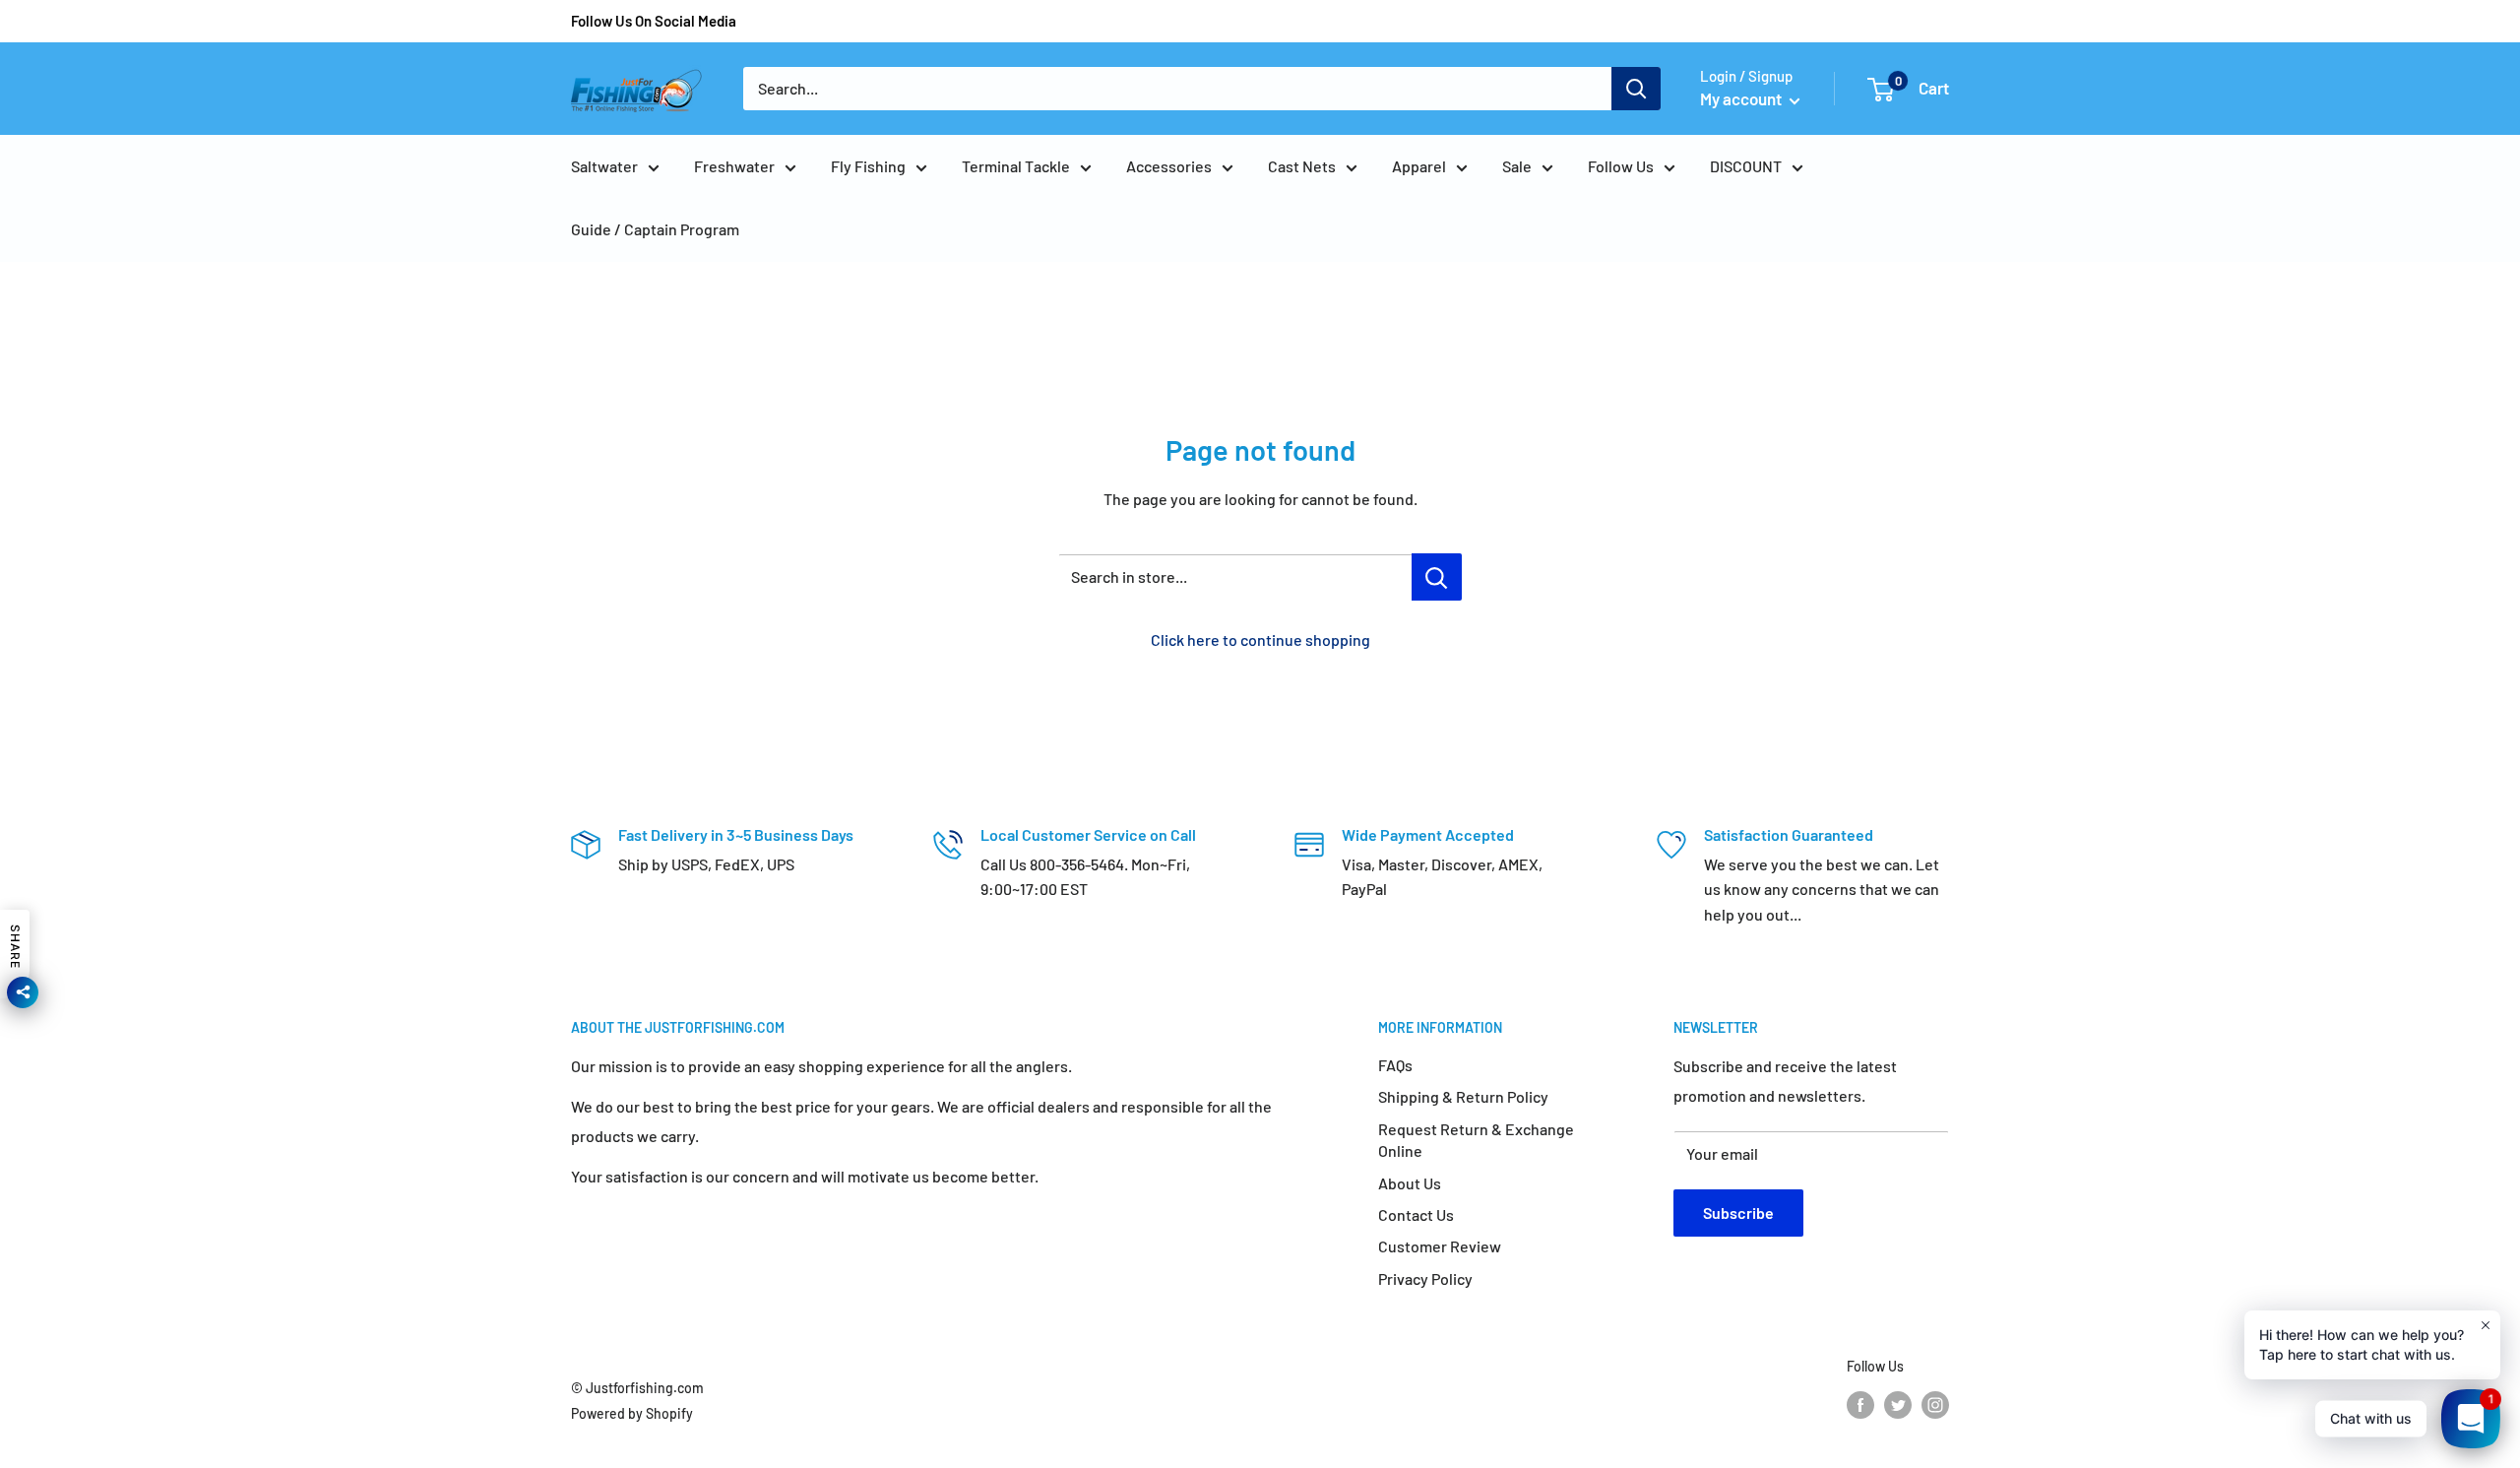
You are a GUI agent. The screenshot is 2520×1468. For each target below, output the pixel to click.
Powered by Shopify (632, 1413)
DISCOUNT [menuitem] (1746, 166)
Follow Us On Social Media (654, 21)
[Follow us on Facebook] (1860, 1405)
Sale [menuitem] (1517, 166)
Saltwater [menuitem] (604, 166)
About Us (1410, 1183)
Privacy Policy (1425, 1278)
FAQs (1395, 1065)
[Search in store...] (1437, 577)
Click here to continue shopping (1260, 639)
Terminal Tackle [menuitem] (1016, 166)
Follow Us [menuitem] (1621, 166)
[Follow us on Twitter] (1898, 1405)
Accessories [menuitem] (1169, 166)
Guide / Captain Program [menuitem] (655, 229)
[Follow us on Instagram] (1935, 1405)
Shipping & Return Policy (1463, 1096)
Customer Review (1440, 1246)
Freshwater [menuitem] (734, 166)
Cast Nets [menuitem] (1302, 166)
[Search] (1636, 89)
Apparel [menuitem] (1419, 166)
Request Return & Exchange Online (1476, 1140)
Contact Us (1416, 1214)
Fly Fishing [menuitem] (868, 166)
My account (1742, 98)
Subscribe (1738, 1213)
